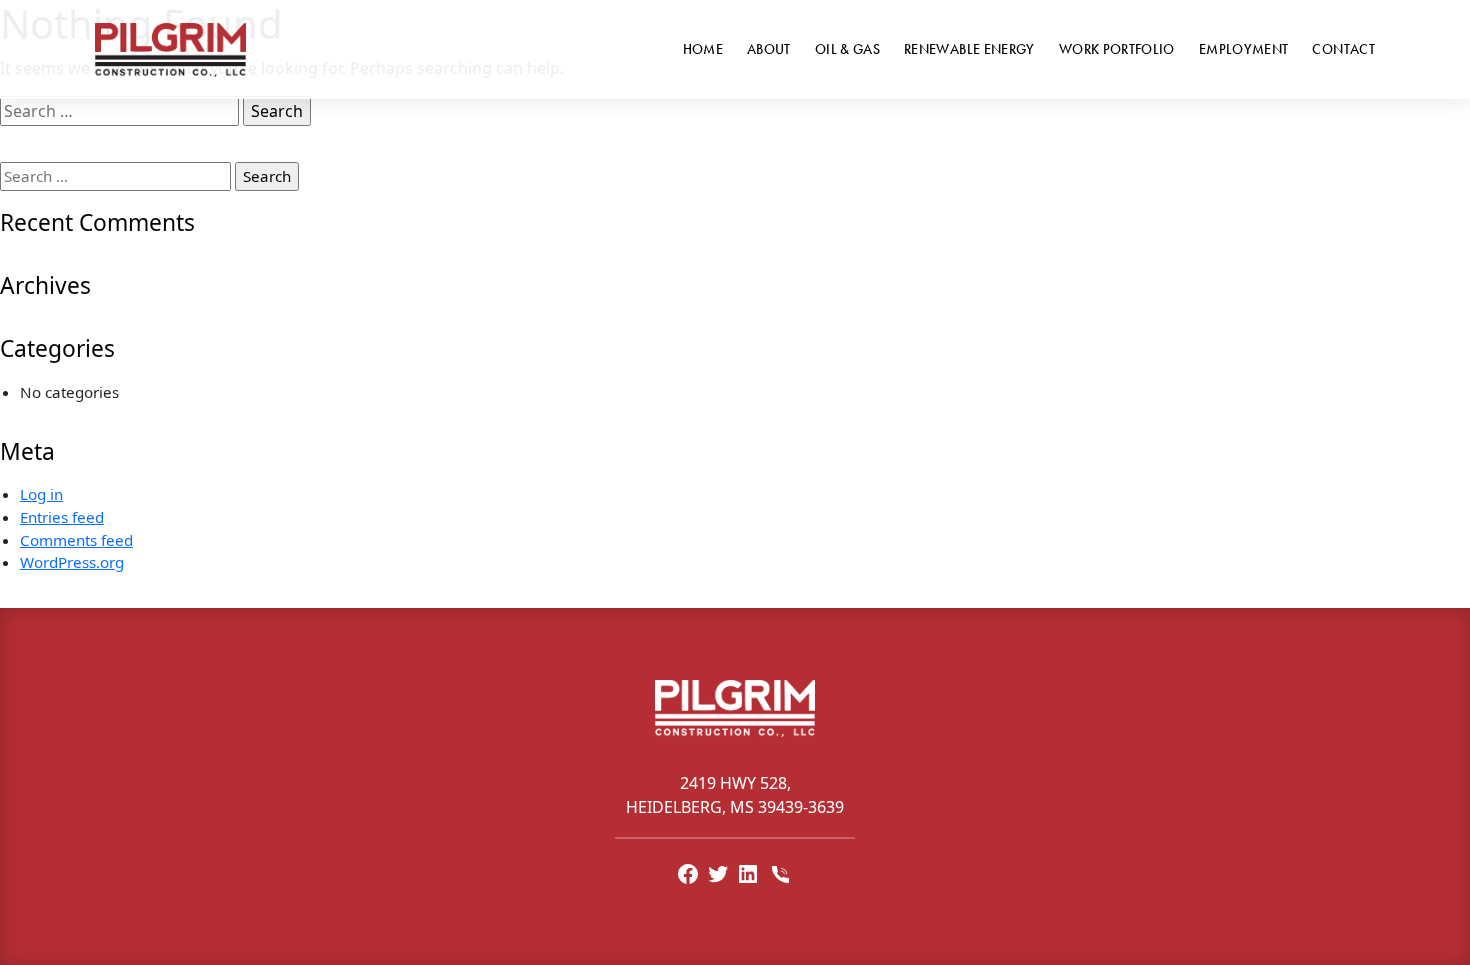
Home (703, 49)
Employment (1244, 49)
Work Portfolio (1117, 49)
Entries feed (62, 517)
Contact (1343, 49)
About (769, 49)
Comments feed (76, 540)
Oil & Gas (847, 49)
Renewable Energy (969, 49)
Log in (41, 494)
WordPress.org (72, 562)
